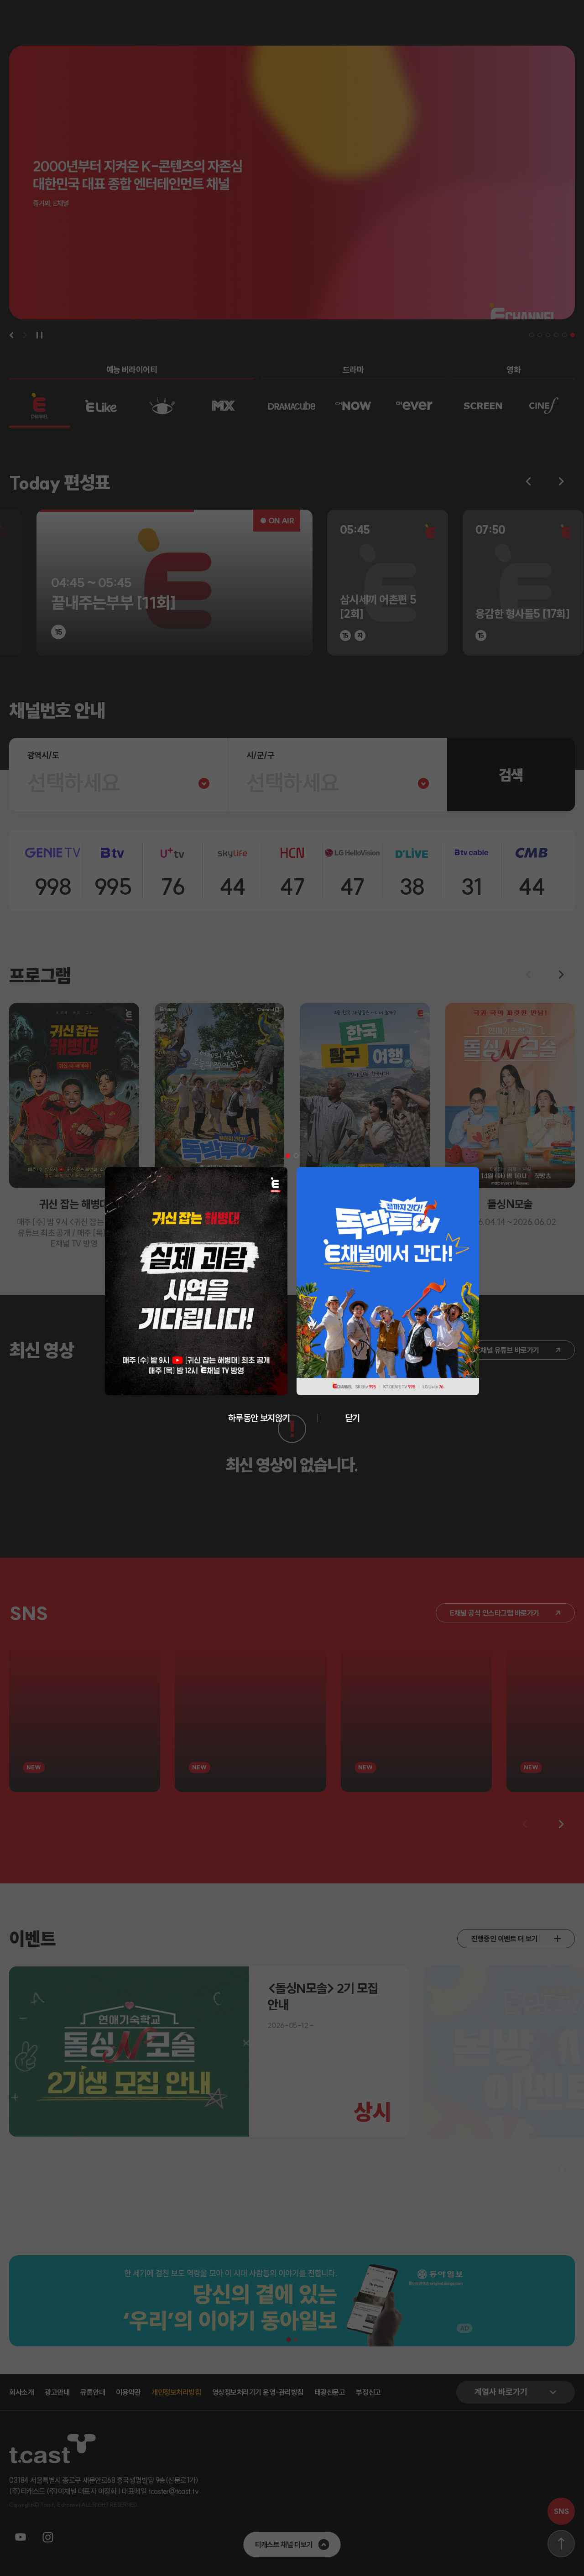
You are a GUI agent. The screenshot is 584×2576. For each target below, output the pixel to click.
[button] (288, 1156)
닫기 (352, 1418)
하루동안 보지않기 (259, 1418)
